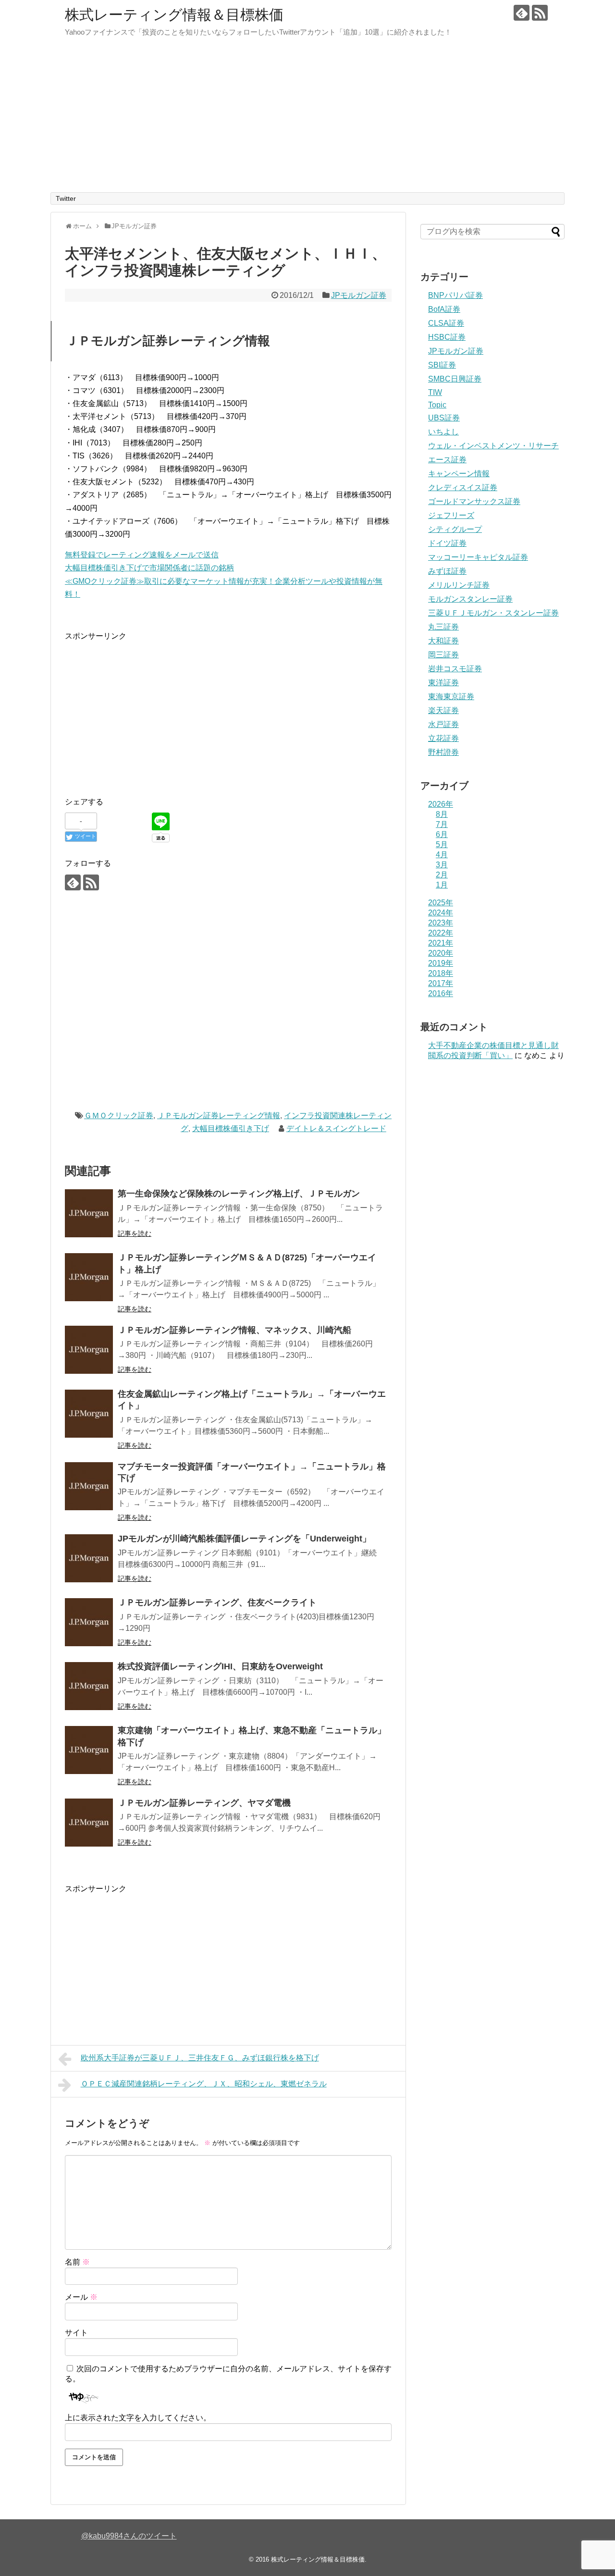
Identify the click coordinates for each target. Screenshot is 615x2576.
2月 (442, 875)
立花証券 (443, 738)
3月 (442, 865)
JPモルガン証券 (359, 295)
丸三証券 (443, 627)
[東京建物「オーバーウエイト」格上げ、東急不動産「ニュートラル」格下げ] (89, 1750)
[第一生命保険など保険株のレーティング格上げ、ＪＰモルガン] (89, 1213)
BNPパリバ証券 (455, 295)
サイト (76, 2333)
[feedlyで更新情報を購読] (522, 13)
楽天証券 (443, 710)
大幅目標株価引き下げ (231, 1128)
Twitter (66, 198)
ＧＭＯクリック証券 (119, 1115)
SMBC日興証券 (455, 379)
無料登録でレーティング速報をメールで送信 (142, 555)
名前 (77, 2262)
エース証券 (447, 460)
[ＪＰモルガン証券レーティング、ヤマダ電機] (89, 1823)
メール (81, 2297)
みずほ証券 (447, 571)
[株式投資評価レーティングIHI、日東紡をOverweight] (89, 1686)
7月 (442, 824)
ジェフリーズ (451, 515)
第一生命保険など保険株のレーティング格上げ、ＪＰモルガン (239, 1194)
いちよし (443, 432)
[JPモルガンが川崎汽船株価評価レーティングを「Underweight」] (89, 1558)
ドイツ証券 (447, 543)
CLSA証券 (446, 323)
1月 (442, 885)
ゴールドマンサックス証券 (474, 501)
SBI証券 (442, 365)
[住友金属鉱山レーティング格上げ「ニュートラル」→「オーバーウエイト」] (89, 1414)
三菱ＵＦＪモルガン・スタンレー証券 (493, 613)
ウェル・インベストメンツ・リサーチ (493, 446)
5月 (442, 844)
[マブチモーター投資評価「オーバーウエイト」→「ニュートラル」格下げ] (89, 1486)
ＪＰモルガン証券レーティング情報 (219, 1115)
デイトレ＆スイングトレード (336, 1128)
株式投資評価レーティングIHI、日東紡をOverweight (220, 1666)
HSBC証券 (447, 337)
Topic (437, 405)
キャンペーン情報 (459, 474)
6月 (442, 834)
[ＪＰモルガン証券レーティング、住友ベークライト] (89, 1622)
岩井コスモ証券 (455, 669)
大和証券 (443, 641)
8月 (442, 814)
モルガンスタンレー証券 (470, 599)
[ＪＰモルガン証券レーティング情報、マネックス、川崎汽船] (89, 1350)
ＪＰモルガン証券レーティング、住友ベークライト (217, 1602)
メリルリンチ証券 (459, 585)
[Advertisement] (307, 120)
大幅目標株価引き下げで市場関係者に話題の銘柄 (149, 568)
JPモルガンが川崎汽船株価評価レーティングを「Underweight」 (244, 1539)
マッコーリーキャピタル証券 (478, 557)
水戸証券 (443, 724)
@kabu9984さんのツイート (129, 2536)
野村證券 (443, 752)
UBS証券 (444, 418)
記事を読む (135, 1233)
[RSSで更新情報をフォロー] (540, 13)
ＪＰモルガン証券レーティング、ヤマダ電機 (204, 1803)
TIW (435, 392)
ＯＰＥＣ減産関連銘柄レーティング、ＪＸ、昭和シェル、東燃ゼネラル (204, 2084)
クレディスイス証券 (463, 487)
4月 (442, 855)
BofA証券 (444, 309)
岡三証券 (443, 655)
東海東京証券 (451, 696)
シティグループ (455, 529)
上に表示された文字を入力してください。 (138, 2418)
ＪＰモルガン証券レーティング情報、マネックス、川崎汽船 (234, 1330)
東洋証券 (443, 683)
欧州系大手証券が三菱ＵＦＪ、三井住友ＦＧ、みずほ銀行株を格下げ (200, 2058)
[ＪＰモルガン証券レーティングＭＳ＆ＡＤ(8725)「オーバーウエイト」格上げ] (89, 1277)
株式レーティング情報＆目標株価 (174, 15)
